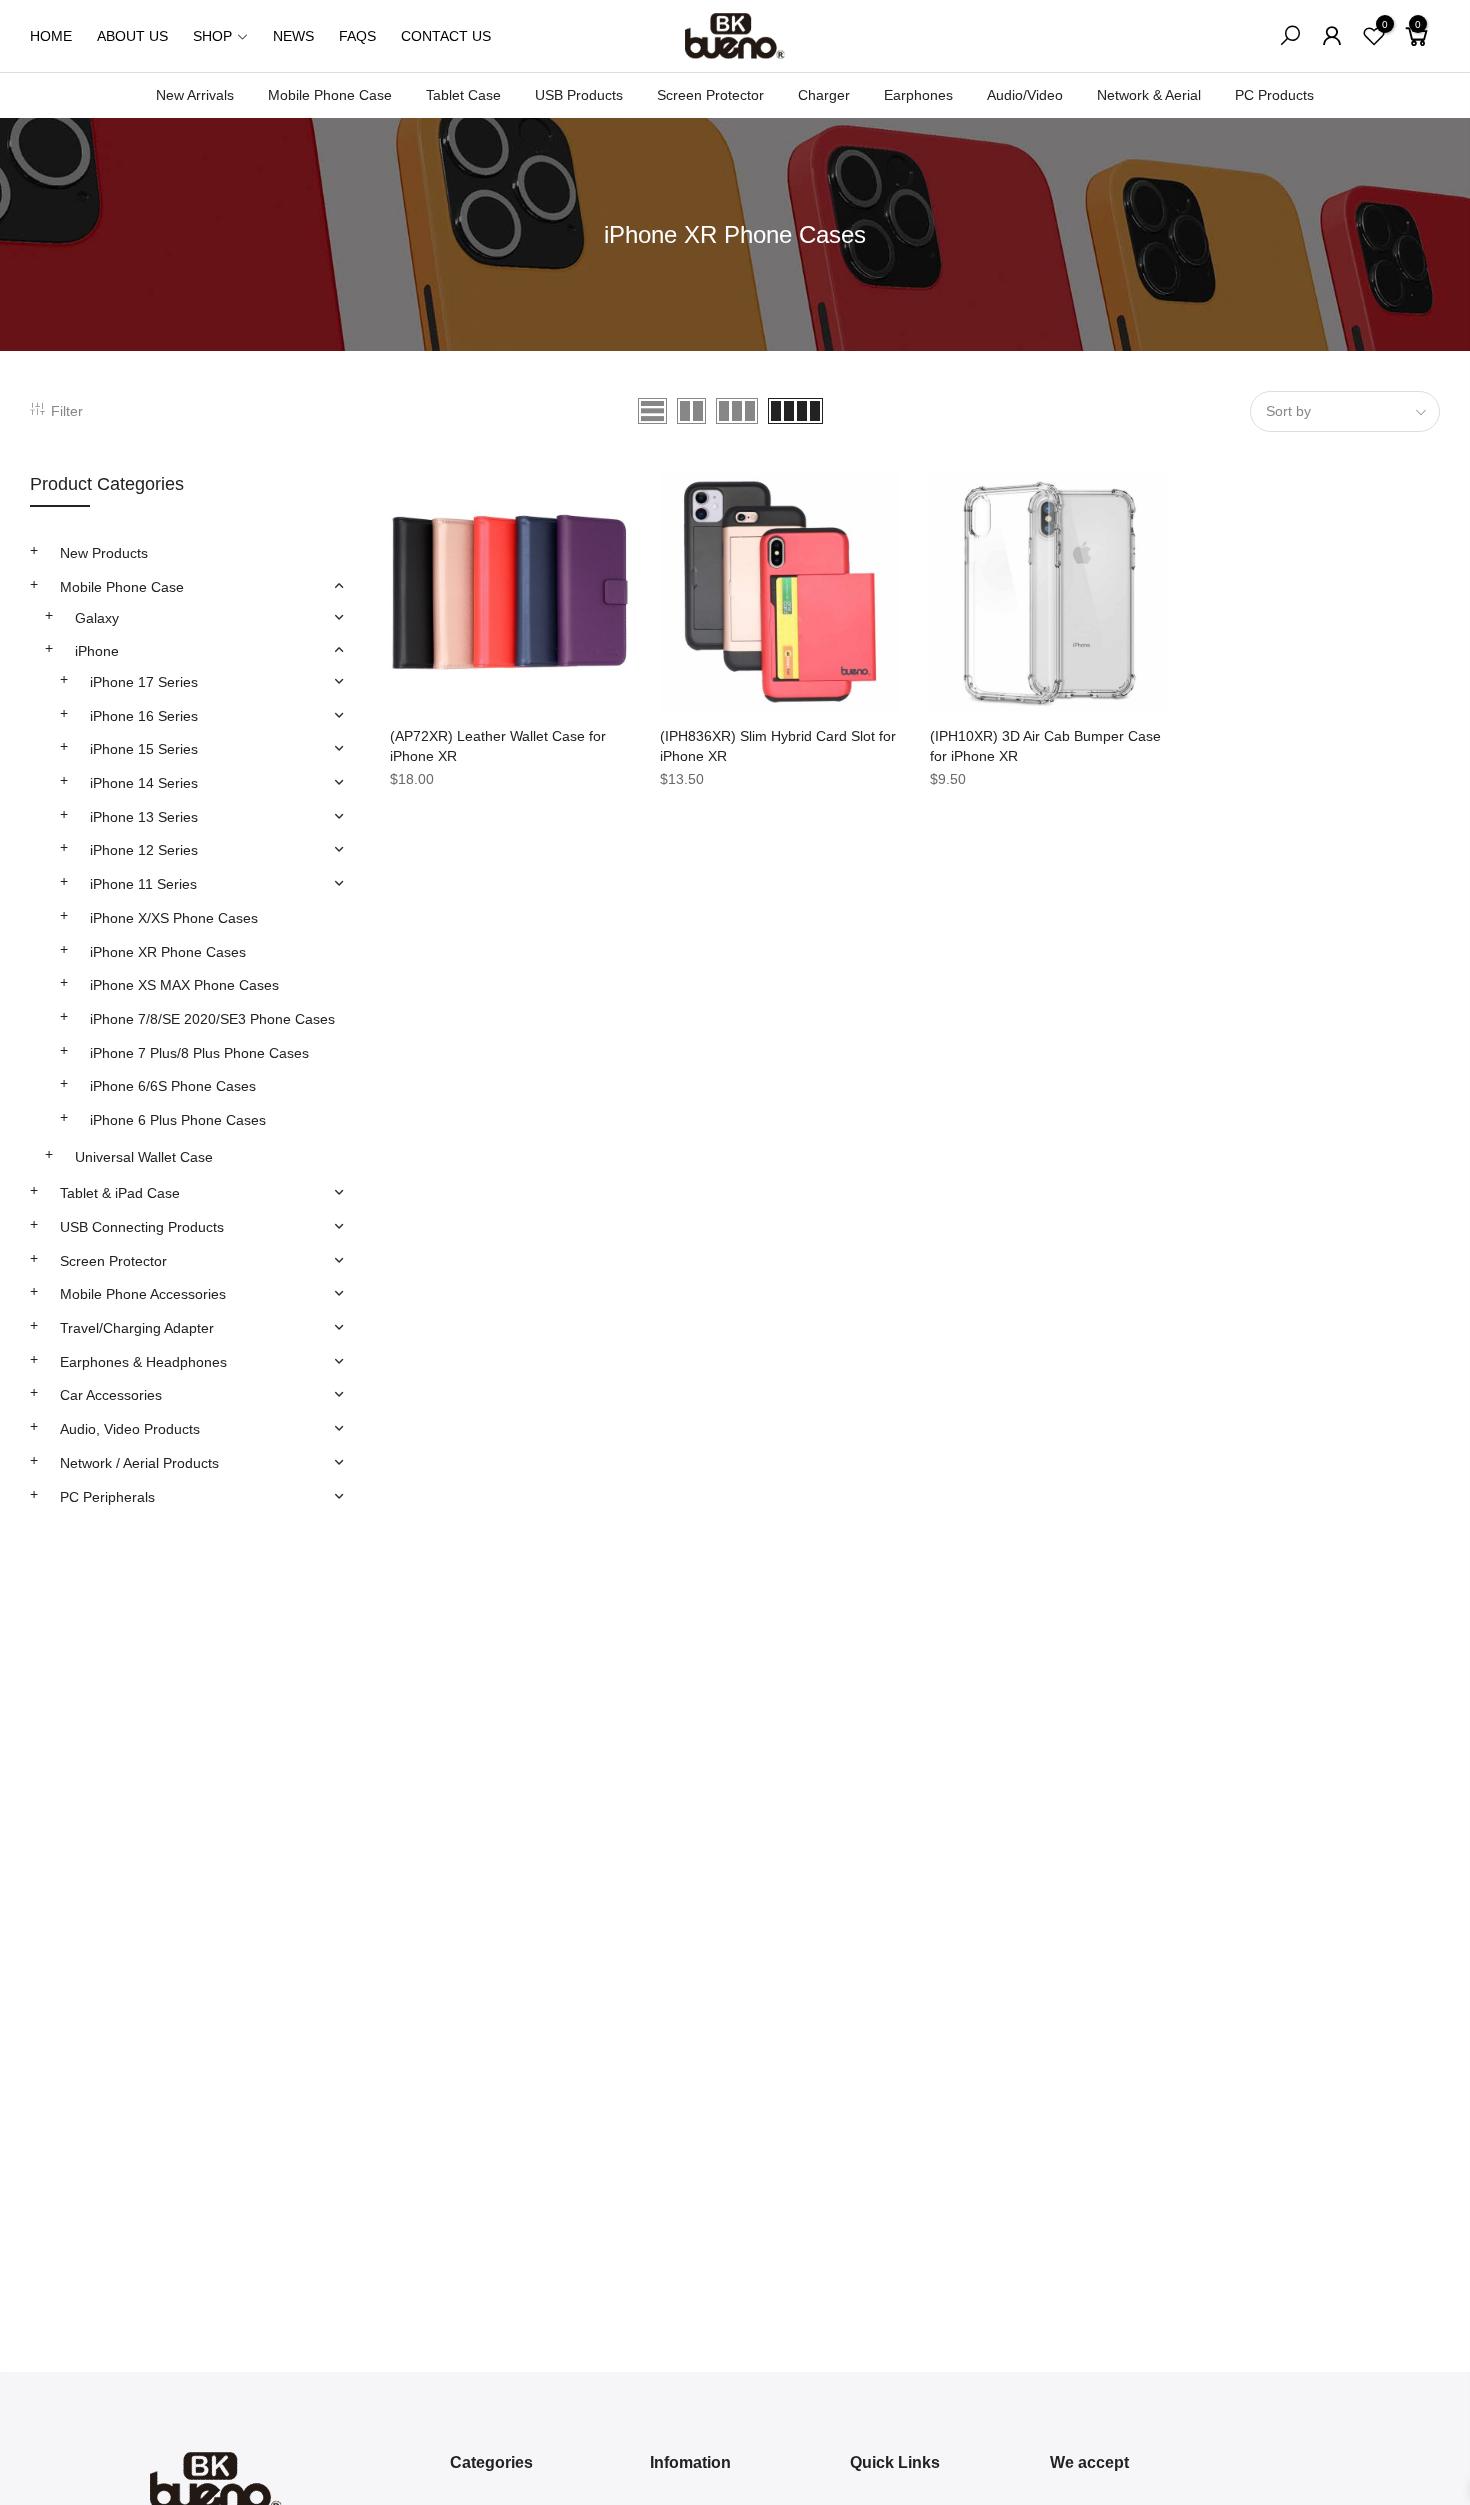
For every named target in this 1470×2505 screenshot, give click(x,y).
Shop (212, 36)
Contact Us (446, 36)
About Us (132, 36)
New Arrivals (195, 95)
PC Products (1274, 95)
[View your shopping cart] (1417, 44)
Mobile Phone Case (330, 95)
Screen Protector (710, 95)
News (293, 36)
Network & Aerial (1149, 95)
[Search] (1290, 36)
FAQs (357, 36)
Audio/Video (1025, 95)
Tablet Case (463, 95)
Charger (824, 95)
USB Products (579, 95)
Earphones (918, 95)
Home (51, 36)
